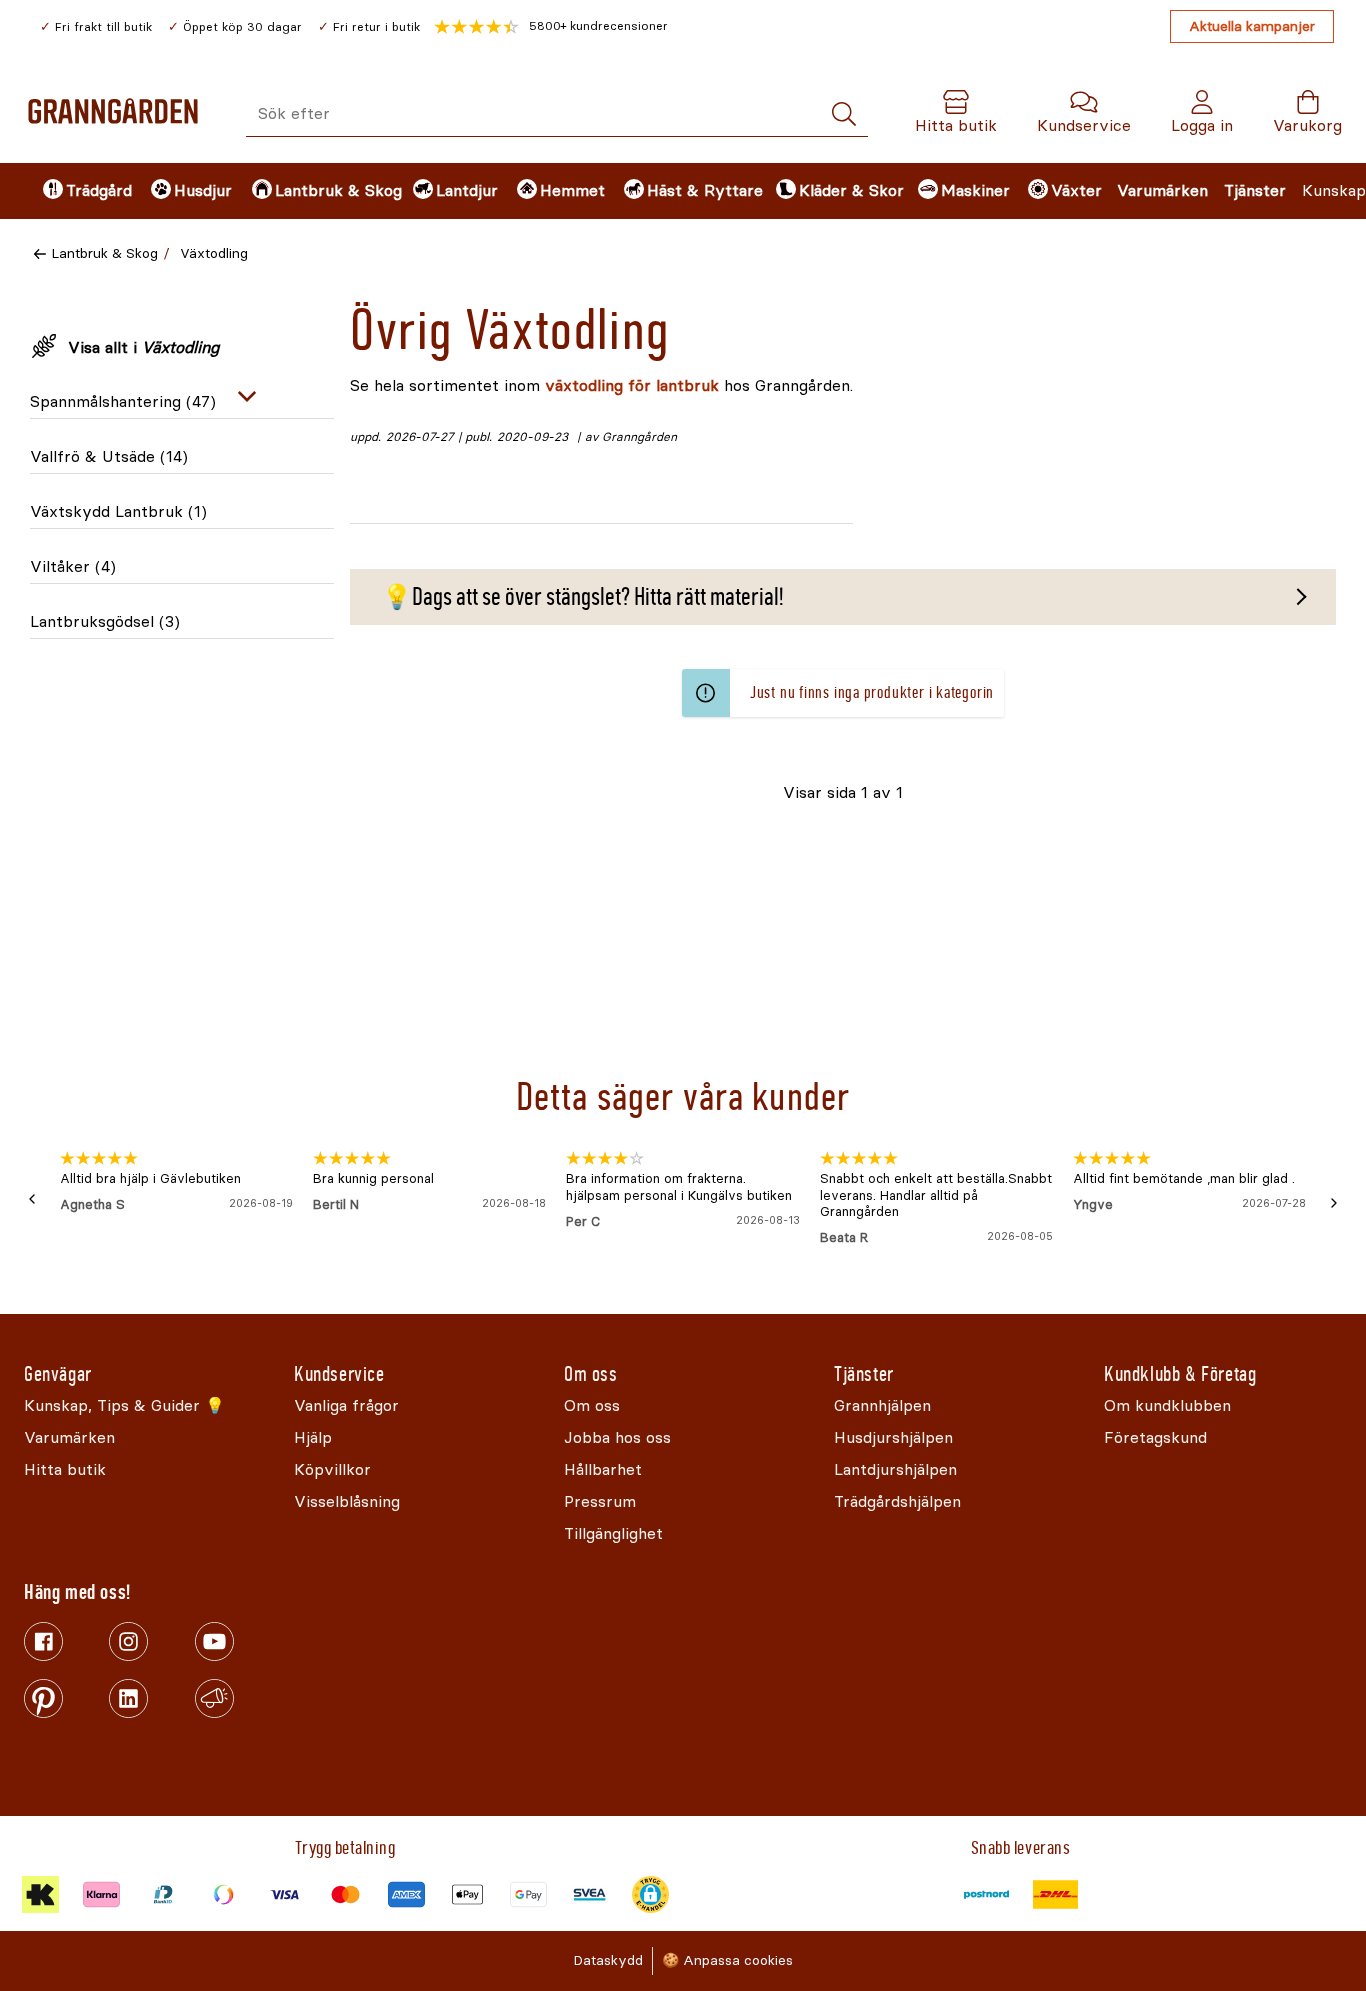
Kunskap (1334, 190)
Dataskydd (608, 1960)
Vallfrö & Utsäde (109, 456)
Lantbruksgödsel (105, 621)
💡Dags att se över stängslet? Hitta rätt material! (582, 597)
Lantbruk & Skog (104, 253)
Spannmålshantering (123, 401)
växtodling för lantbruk (632, 385)
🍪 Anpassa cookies (727, 1960)
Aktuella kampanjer (1252, 26)
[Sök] (844, 114)
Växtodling (214, 253)
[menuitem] (80, 191)
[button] (551, 27)
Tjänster (1255, 190)
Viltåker (73, 566)
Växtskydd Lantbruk (118, 511)
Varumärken (1162, 190)
